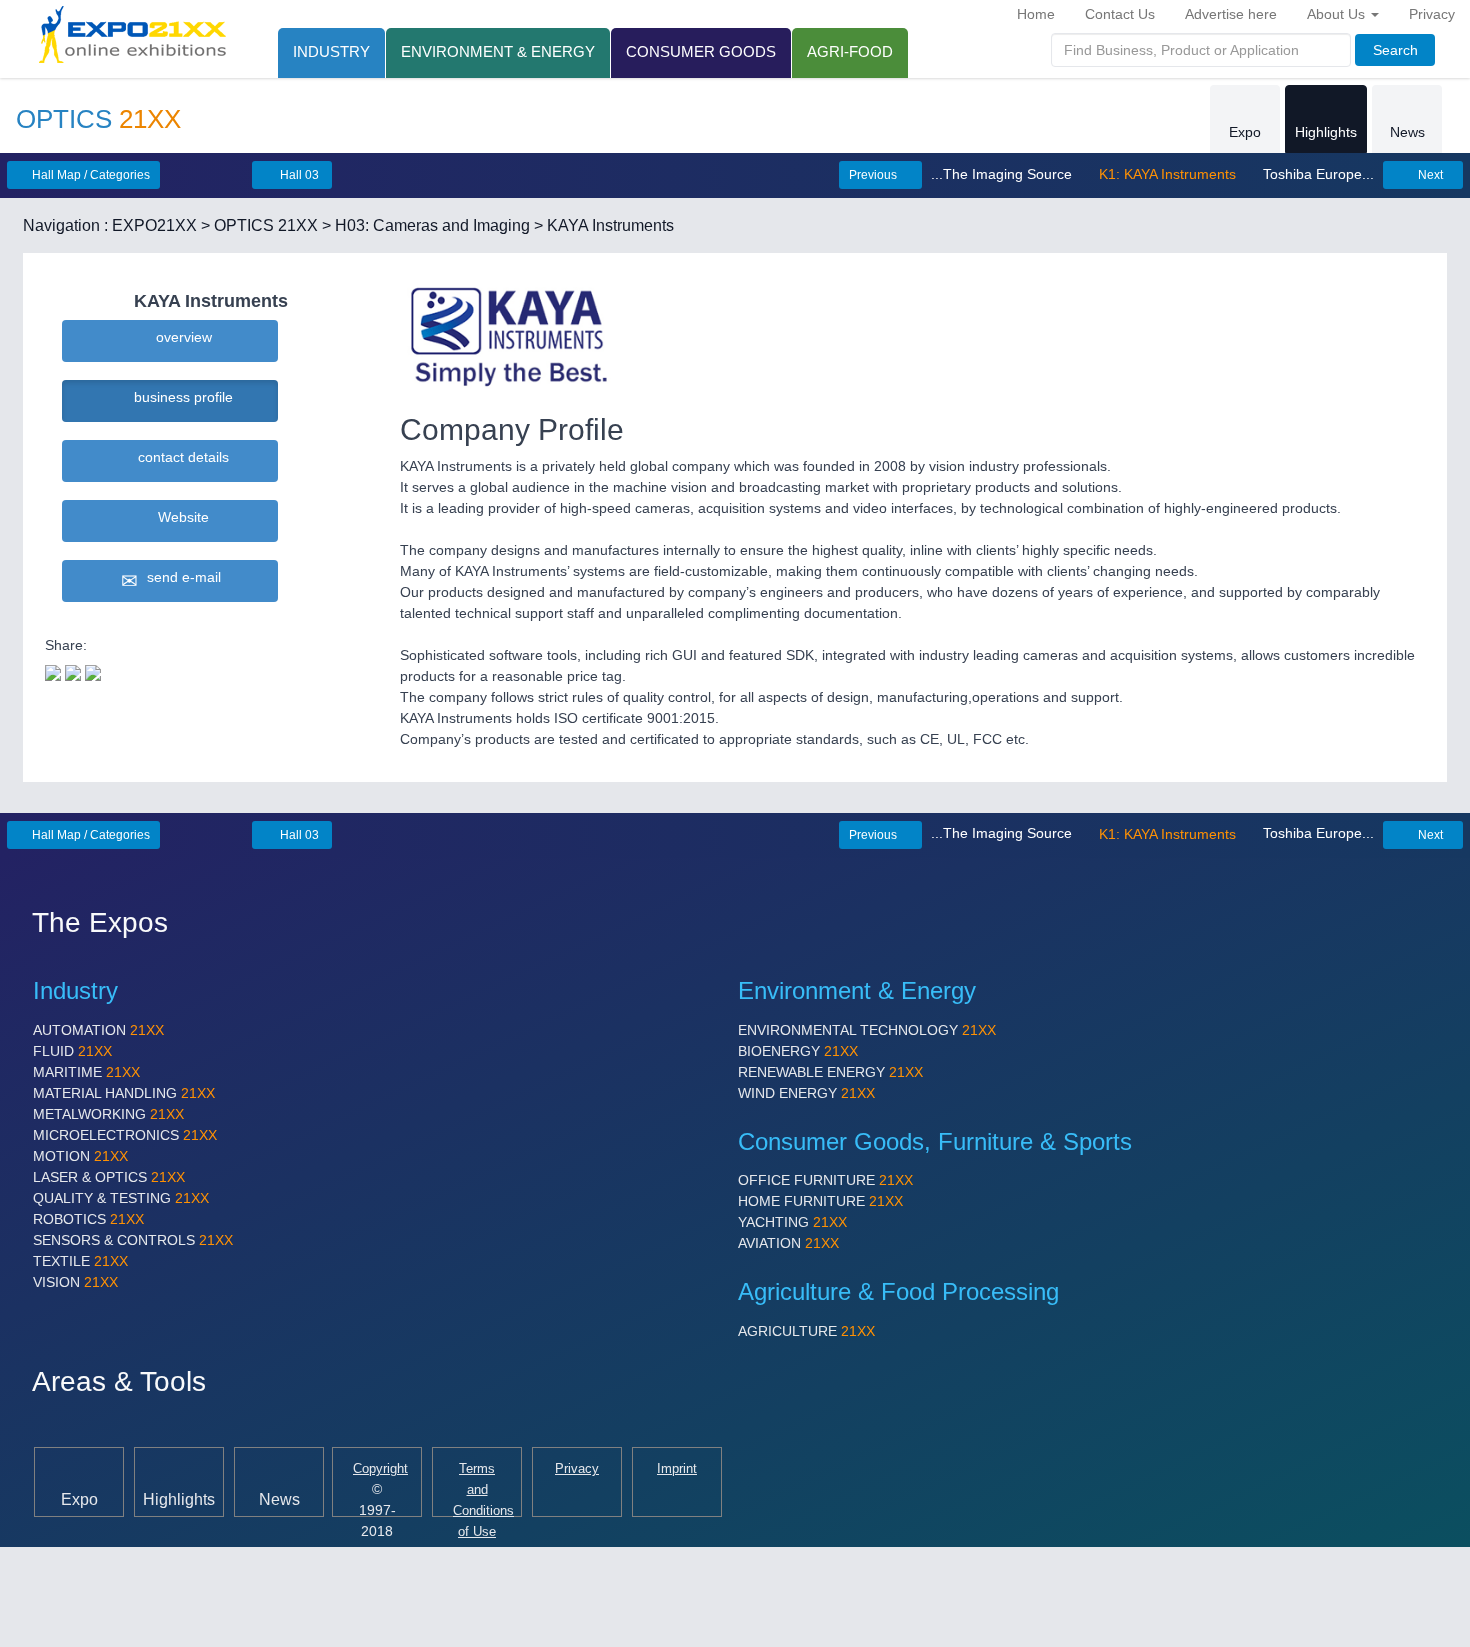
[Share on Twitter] (53, 671)
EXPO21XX (154, 225)
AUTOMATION (98, 1030)
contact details (179, 457)
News (1407, 132)
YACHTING (792, 1222)
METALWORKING (108, 1114)
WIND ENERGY (806, 1093)
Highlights (1326, 132)
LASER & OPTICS (109, 1177)
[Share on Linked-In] (93, 671)
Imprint (677, 1469)
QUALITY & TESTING (121, 1198)
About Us (1338, 14)
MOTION (80, 1156)
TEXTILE (80, 1261)
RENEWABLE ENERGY (830, 1072)
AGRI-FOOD (850, 51)
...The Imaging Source (1003, 174)
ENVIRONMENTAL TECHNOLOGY (867, 1030)
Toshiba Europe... (1316, 174)
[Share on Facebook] (73, 671)
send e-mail (180, 577)
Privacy (1432, 14)
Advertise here (1231, 14)
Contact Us (1120, 14)
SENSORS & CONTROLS (133, 1240)
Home (1036, 14)
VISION (75, 1282)
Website (179, 517)
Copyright (380, 1469)
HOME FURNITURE (820, 1201)
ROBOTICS (88, 1219)
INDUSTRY (331, 51)
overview (180, 337)
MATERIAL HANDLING (124, 1093)
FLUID (72, 1051)
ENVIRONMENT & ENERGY (498, 51)
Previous (874, 175)
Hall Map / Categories (89, 175)
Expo (1245, 132)
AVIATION (788, 1243)
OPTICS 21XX (266, 225)
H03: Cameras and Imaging (432, 225)
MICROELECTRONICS (125, 1135)
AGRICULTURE (806, 1331)
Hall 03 (298, 175)
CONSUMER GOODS (701, 51)
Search (1395, 50)
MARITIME (86, 1072)
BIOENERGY (798, 1051)
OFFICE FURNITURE (825, 1180)
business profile (179, 397)
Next (1429, 175)
